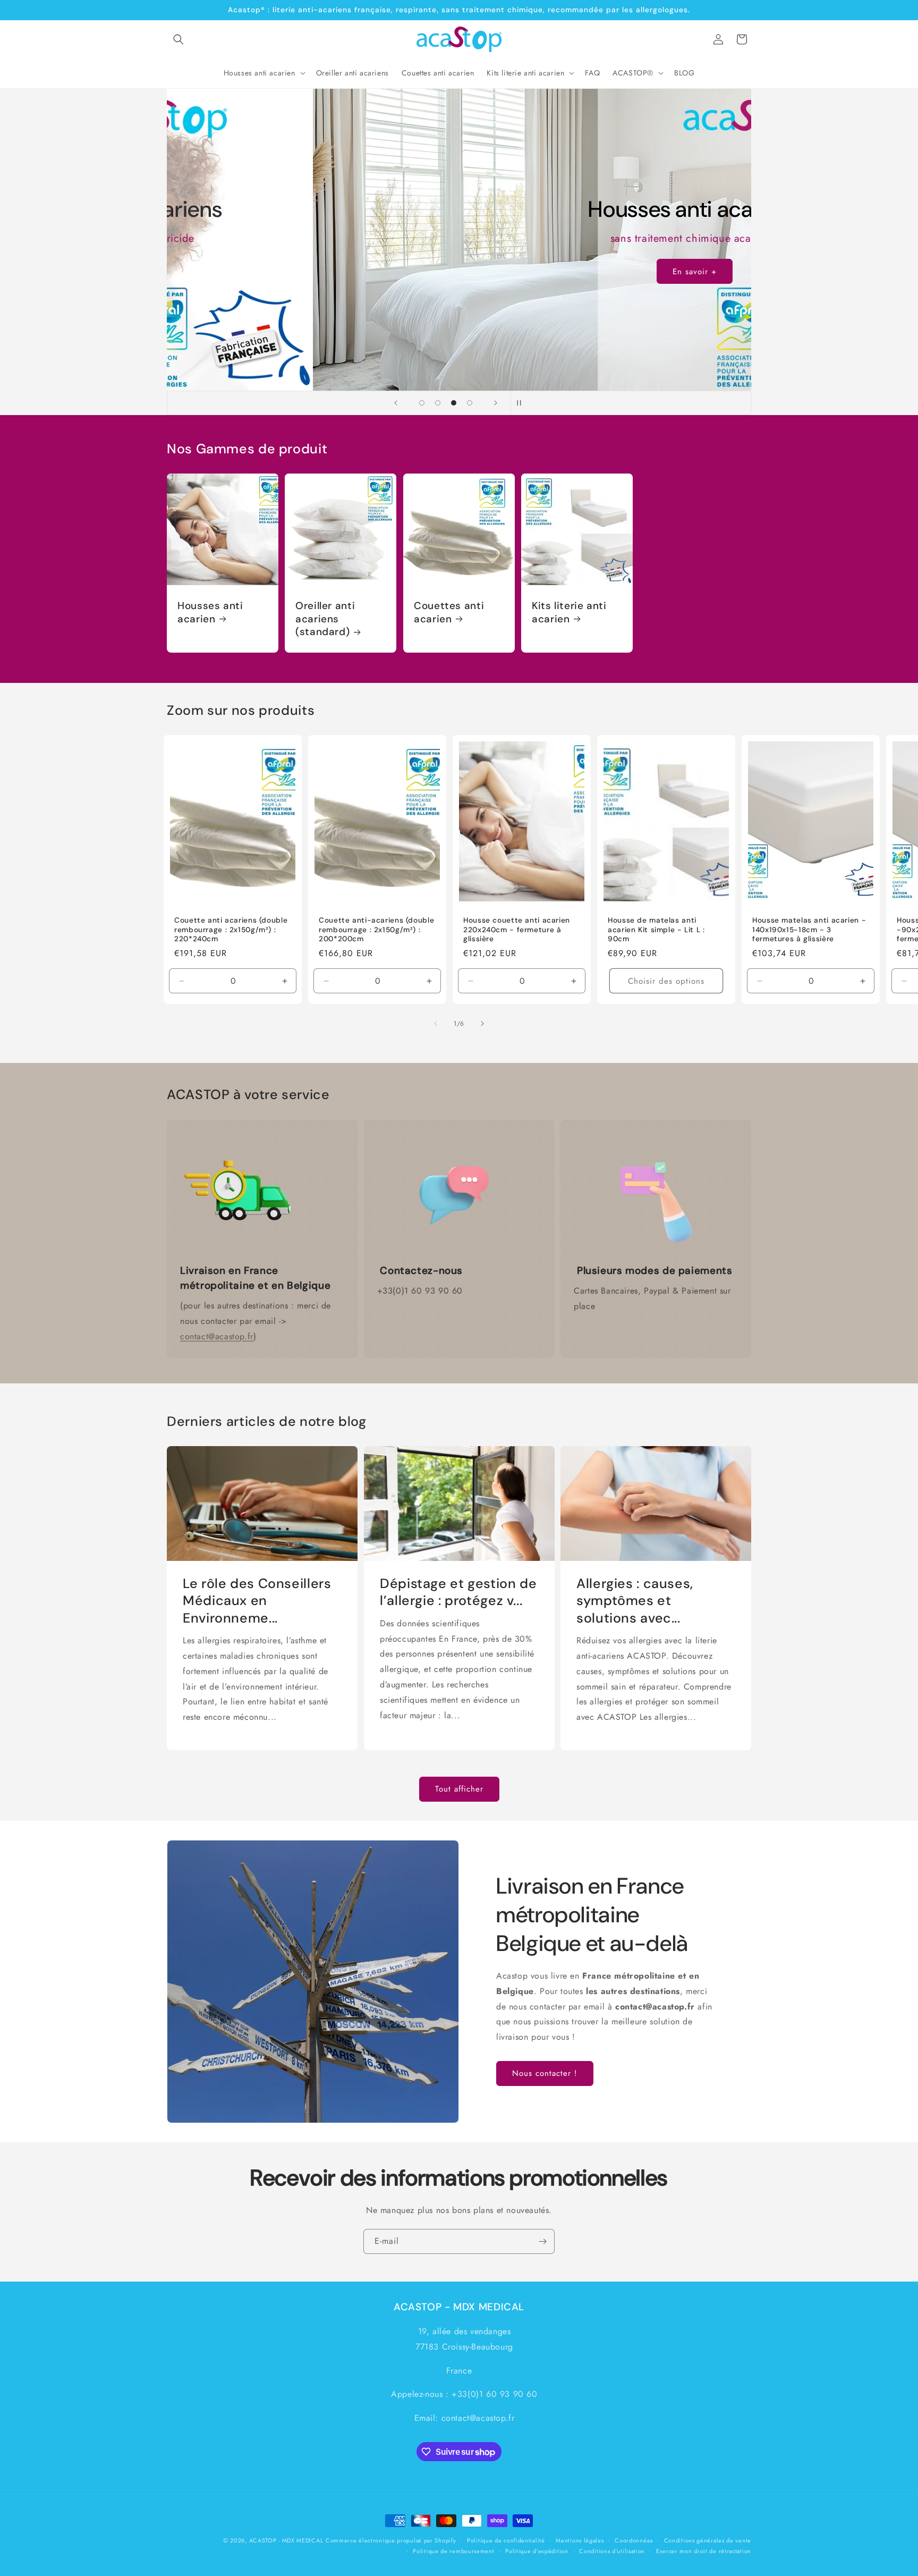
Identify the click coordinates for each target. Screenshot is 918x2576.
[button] (178, 39)
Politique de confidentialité (506, 2540)
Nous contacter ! (545, 2073)
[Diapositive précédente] (396, 403)
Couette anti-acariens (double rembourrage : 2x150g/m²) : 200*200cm (376, 930)
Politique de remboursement (453, 2551)
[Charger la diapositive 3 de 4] (454, 403)
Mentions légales (580, 2540)
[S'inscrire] (542, 2241)
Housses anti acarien (210, 613)
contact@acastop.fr (217, 1336)
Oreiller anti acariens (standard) (325, 619)
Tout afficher (459, 1789)
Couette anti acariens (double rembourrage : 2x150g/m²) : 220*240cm (231, 930)
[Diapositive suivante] (496, 403)
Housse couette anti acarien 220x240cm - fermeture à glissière (517, 930)
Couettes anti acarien (449, 613)
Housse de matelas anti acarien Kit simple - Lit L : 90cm (656, 930)
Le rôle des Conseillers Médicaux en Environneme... (257, 1601)
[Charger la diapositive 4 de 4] (470, 403)
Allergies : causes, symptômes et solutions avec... (635, 1601)
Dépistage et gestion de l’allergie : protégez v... (458, 1592)
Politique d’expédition (537, 2551)
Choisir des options (666, 981)
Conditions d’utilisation (612, 2551)
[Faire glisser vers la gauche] (436, 1024)
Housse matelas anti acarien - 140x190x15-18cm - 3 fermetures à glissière (809, 930)
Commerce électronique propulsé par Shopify (391, 2540)
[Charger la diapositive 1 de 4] (422, 403)
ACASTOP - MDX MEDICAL (286, 2540)
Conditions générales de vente (708, 2540)
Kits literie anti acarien (569, 613)
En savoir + (605, 272)
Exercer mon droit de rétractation (704, 2551)
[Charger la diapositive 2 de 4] (438, 403)
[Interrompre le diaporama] (522, 403)
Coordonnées (634, 2540)
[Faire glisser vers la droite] (482, 1024)
